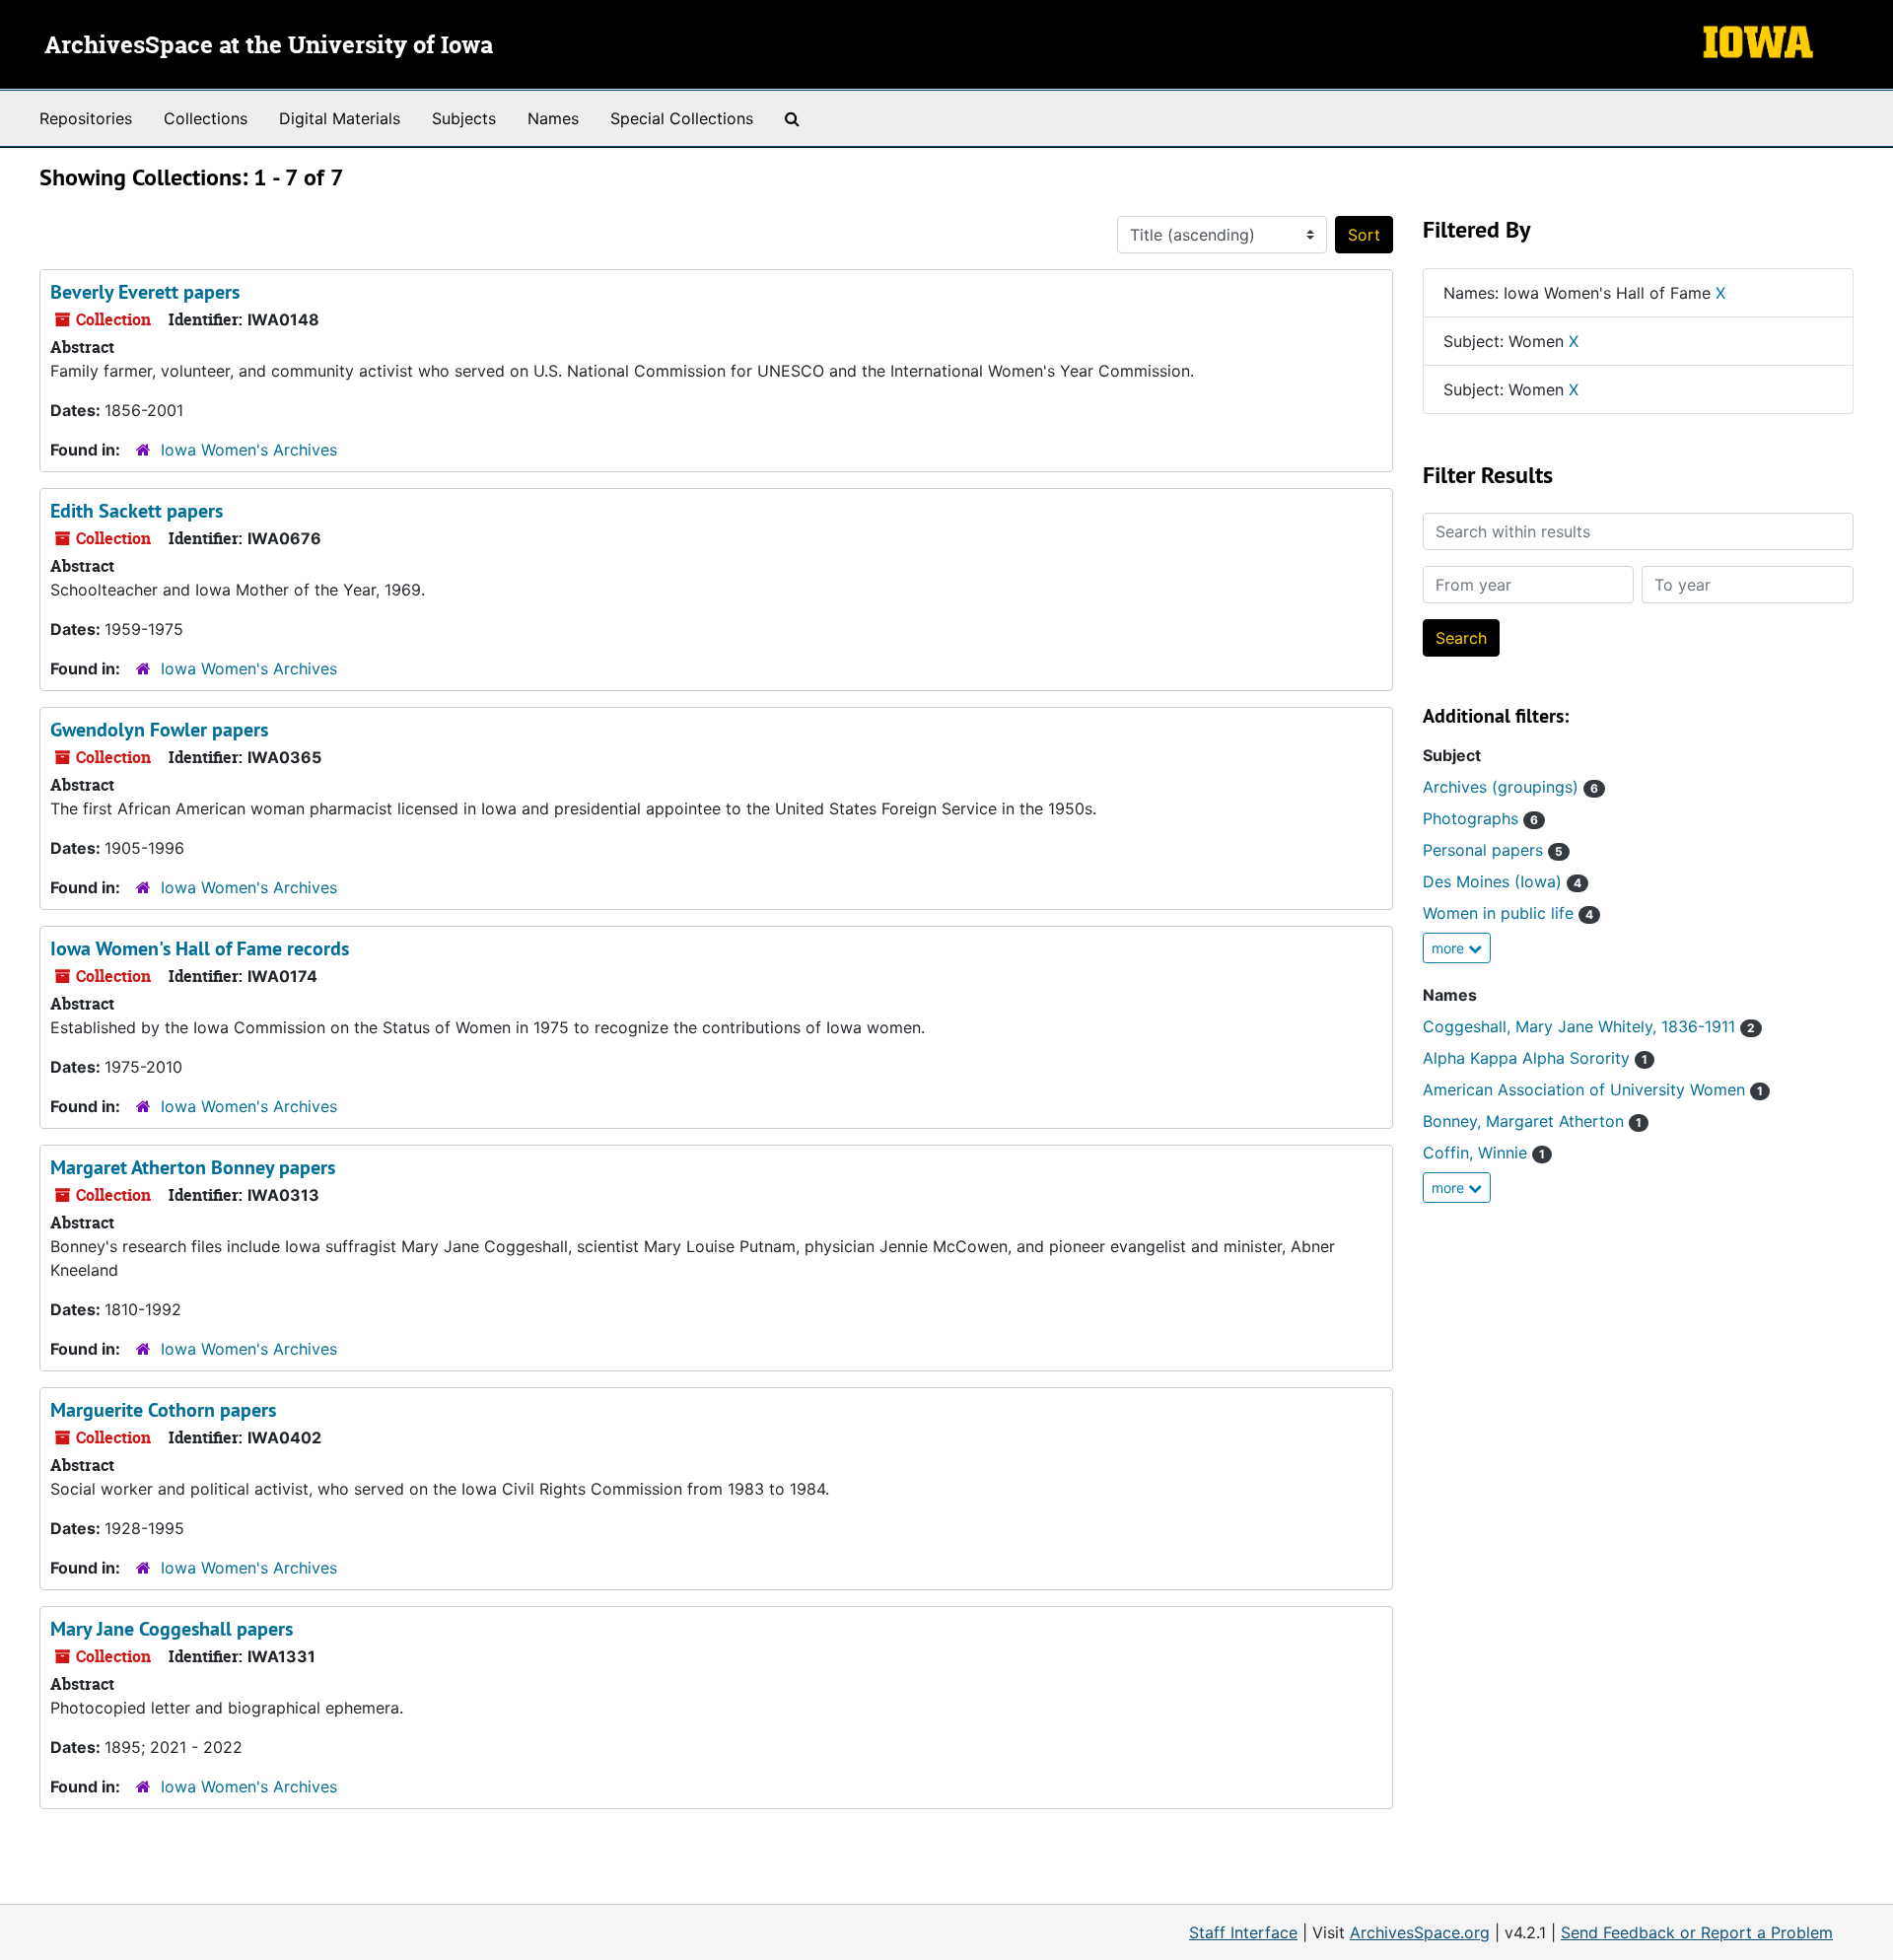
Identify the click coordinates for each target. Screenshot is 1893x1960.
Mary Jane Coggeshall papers (172, 1629)
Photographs (1480, 818)
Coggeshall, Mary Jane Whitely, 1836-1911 (1589, 1026)
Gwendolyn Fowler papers (159, 730)
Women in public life (1508, 913)
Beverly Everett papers (145, 292)
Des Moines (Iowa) (1502, 881)
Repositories (86, 118)
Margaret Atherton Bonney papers (193, 1167)
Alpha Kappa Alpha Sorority (1535, 1058)
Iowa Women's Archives (249, 450)
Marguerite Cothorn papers (163, 1410)
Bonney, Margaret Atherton (1532, 1121)
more (1450, 948)
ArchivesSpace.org (1420, 1932)
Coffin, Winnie (1484, 1153)
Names (553, 118)
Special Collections (682, 118)
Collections (206, 118)
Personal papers (1493, 850)
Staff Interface (1243, 1932)
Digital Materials (340, 118)
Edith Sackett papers (137, 511)
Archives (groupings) (1510, 787)
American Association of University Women (1593, 1089)
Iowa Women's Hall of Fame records (200, 948)
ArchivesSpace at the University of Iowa (269, 46)
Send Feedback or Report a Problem (1697, 1932)
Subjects (464, 118)
